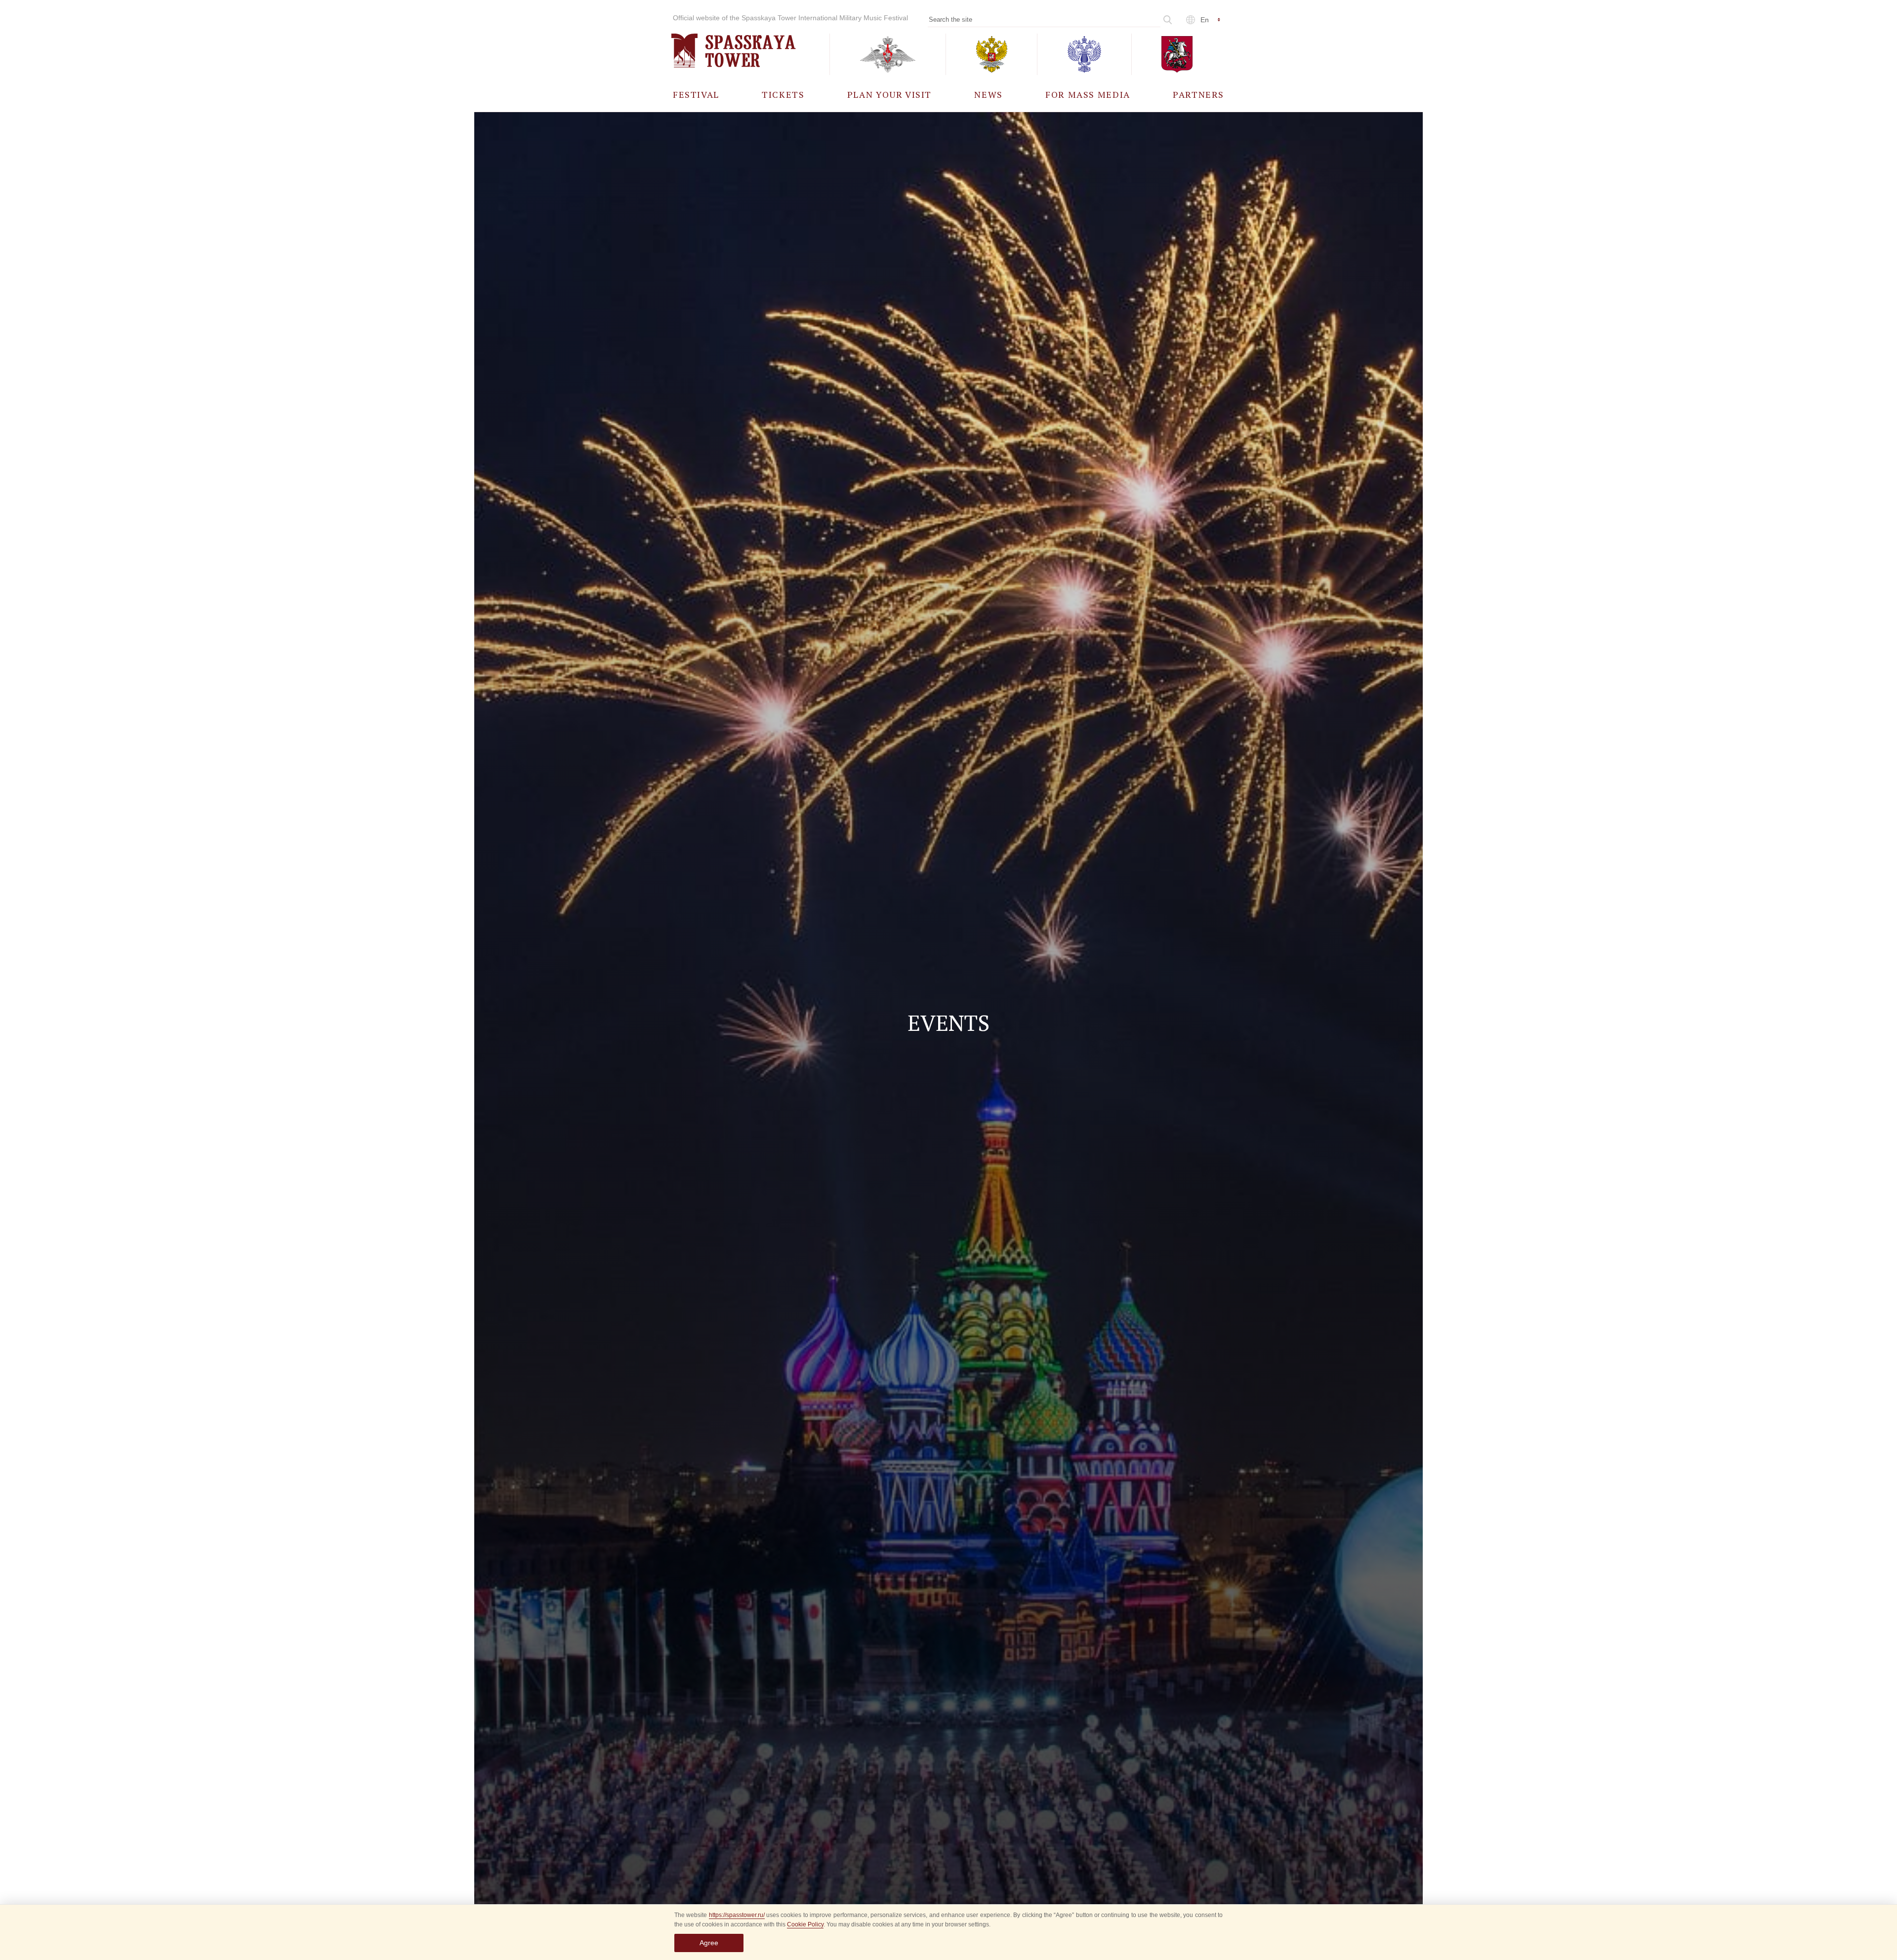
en (1205, 20)
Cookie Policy (805, 1924)
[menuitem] (696, 94)
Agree (709, 1943)
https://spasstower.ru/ (737, 1915)
